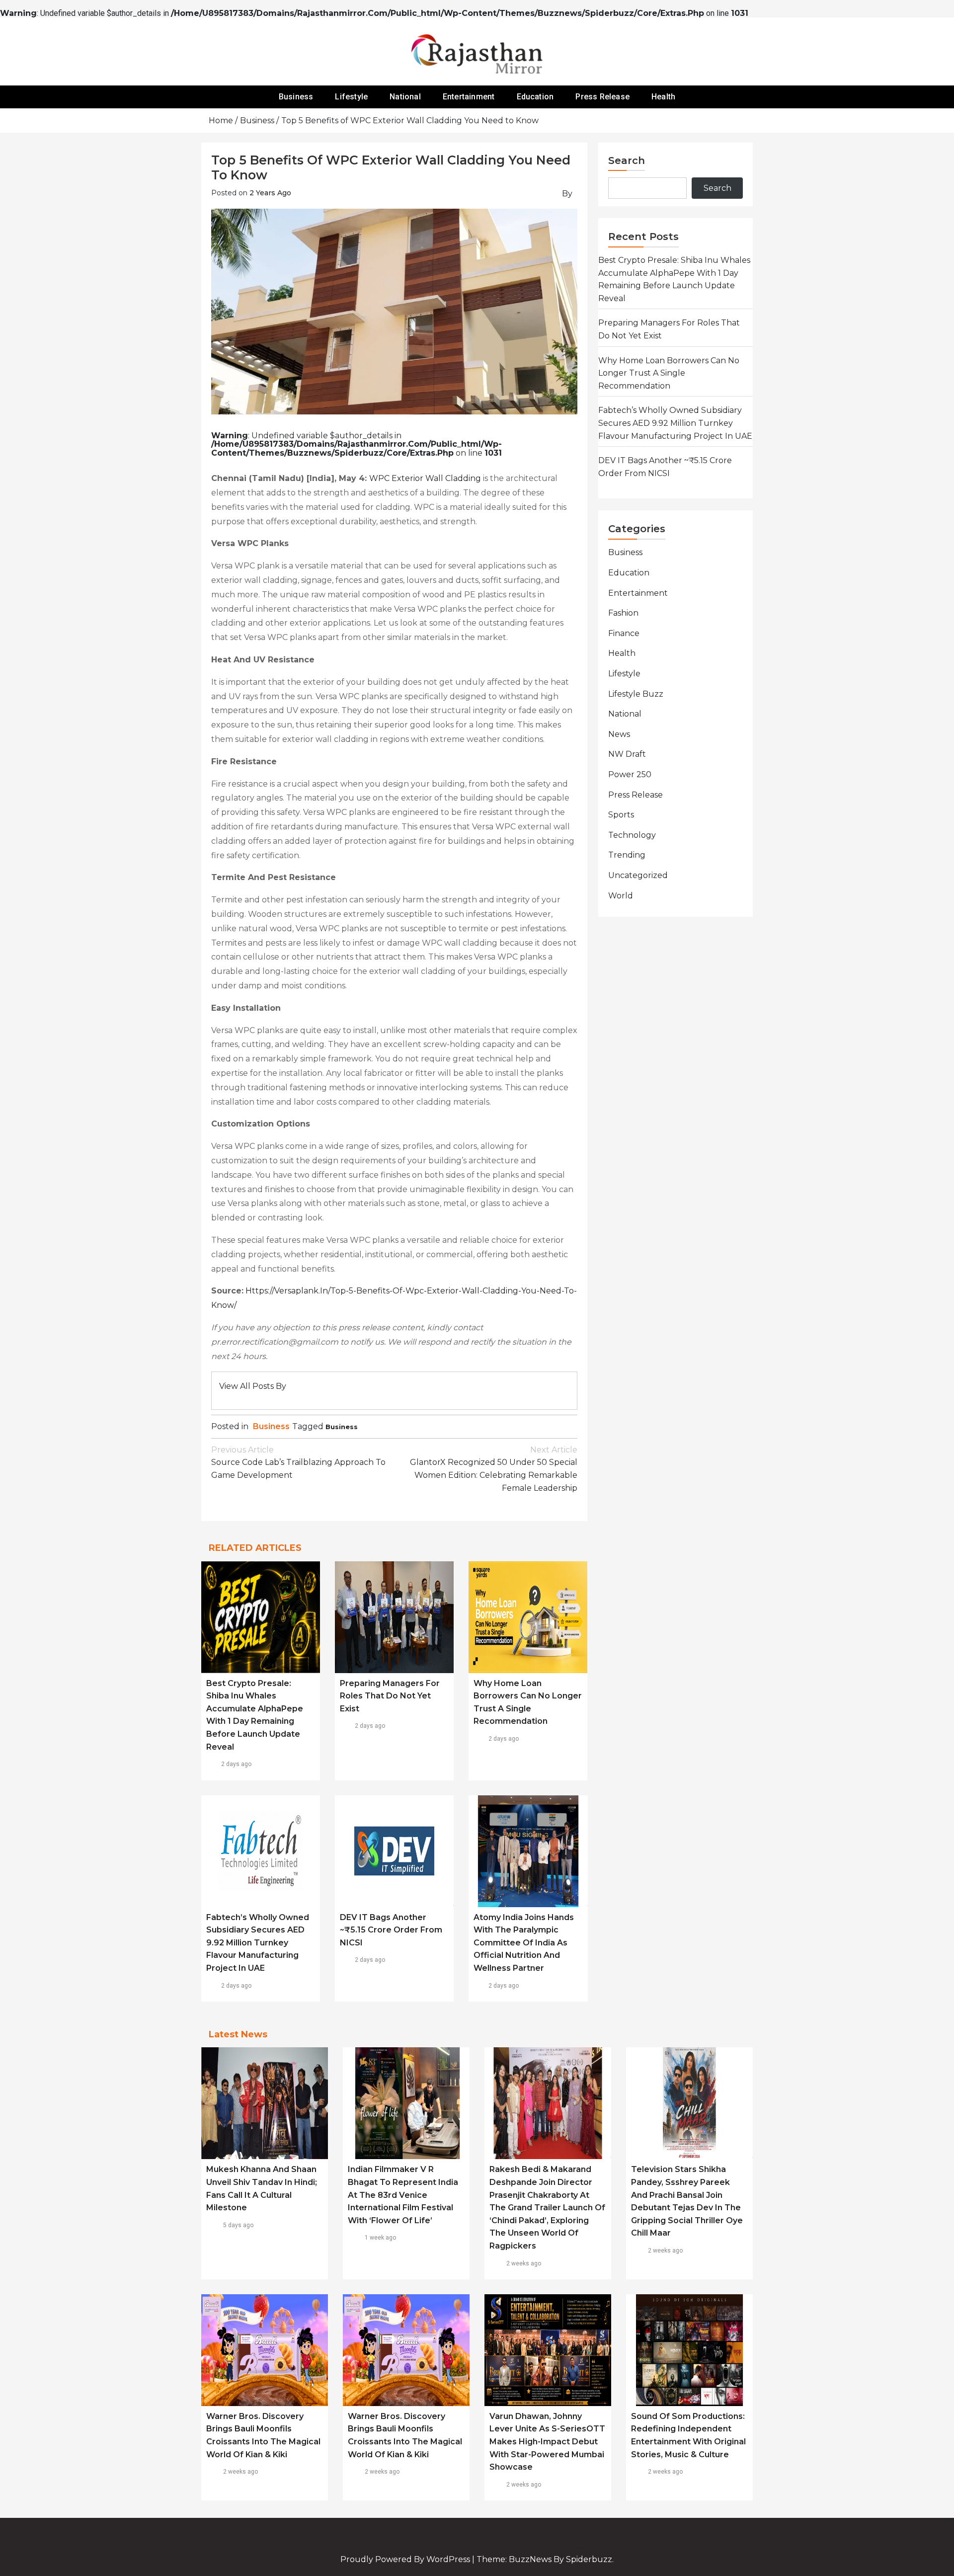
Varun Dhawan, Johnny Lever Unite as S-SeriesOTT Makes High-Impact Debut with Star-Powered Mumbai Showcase (547, 2442)
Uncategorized (638, 875)
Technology (632, 835)
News (619, 734)
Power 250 (630, 774)
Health (663, 97)
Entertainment (469, 97)
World (621, 896)
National (405, 97)
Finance (624, 633)
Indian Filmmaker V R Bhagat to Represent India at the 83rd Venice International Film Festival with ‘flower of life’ (403, 2195)
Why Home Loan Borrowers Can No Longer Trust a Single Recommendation (669, 373)
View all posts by (253, 1386)
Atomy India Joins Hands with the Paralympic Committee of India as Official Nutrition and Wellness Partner (524, 1943)
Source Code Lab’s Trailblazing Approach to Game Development (298, 1462)
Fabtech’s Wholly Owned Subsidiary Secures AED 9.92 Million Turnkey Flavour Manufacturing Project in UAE (258, 1943)
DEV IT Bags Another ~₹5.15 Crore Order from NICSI (391, 1930)
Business (296, 97)
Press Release (602, 97)
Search (627, 161)
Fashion (623, 613)
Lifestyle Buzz (636, 694)
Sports (621, 815)
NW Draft (627, 754)
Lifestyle (351, 97)
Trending (627, 855)
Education (535, 97)
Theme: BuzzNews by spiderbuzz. (545, 2559)
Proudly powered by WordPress (406, 2559)
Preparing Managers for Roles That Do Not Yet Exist (390, 1696)
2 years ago (270, 193)
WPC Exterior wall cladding (425, 478)
